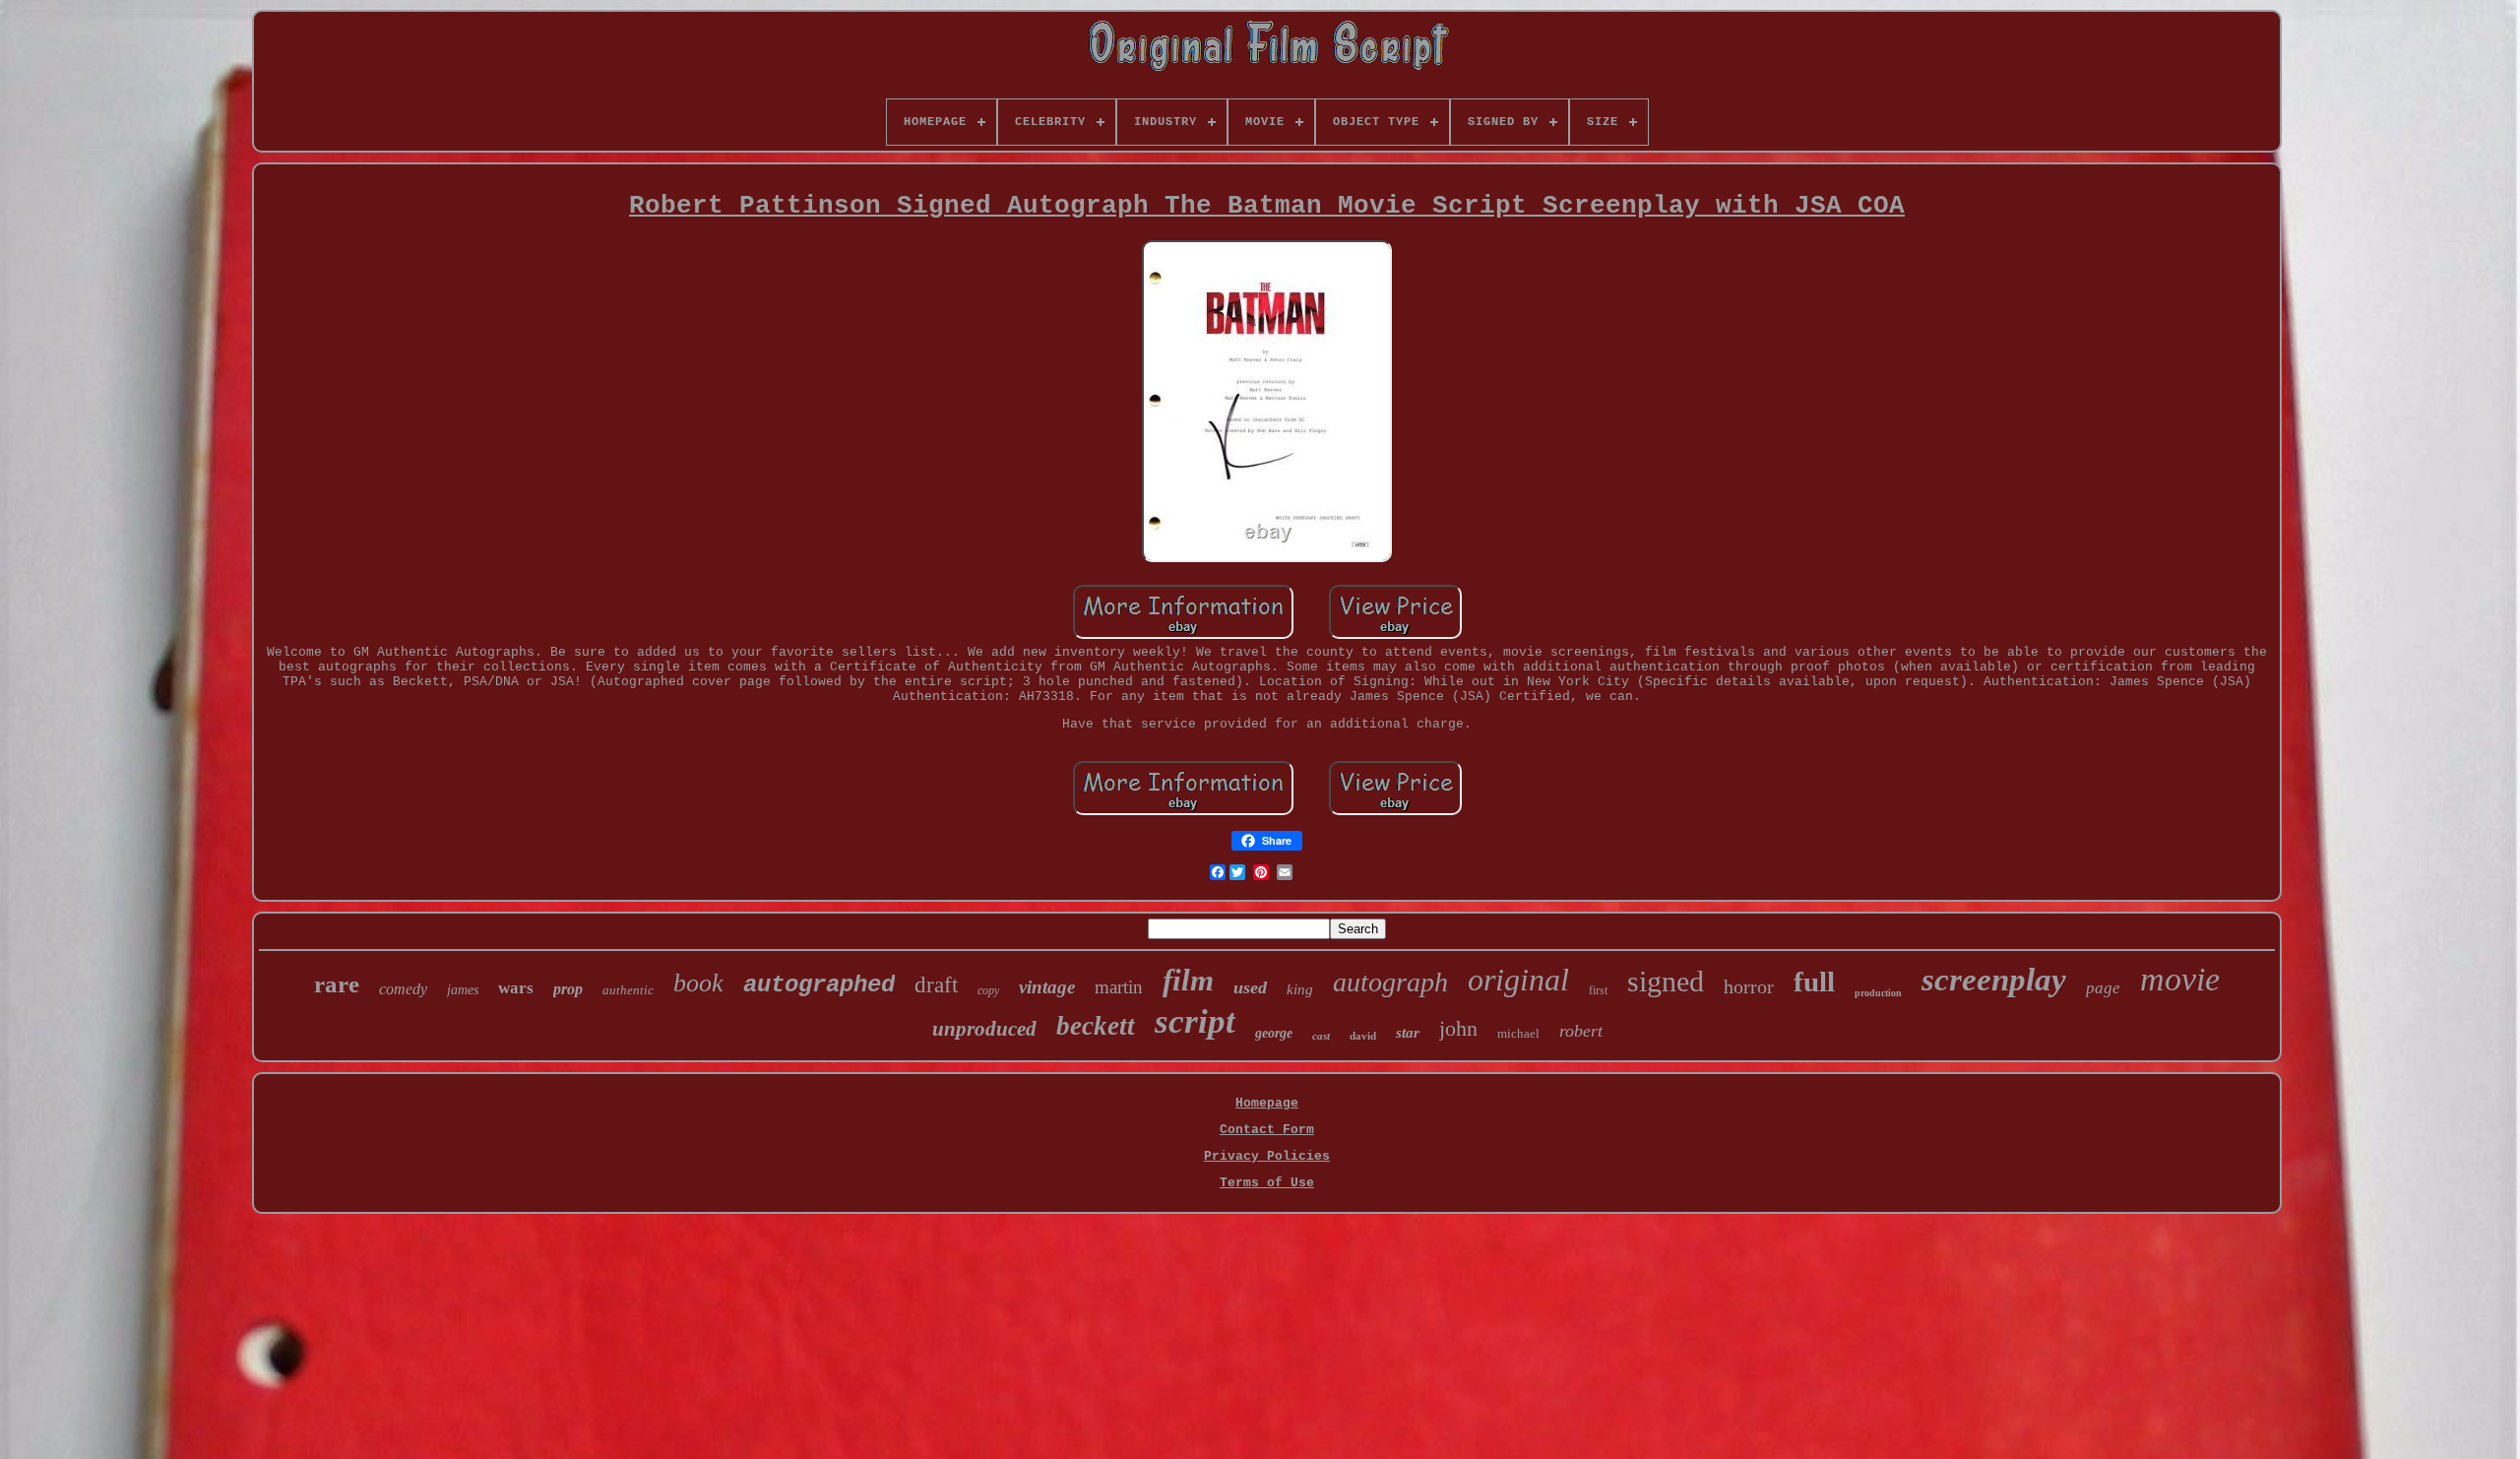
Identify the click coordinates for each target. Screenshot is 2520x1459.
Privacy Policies (1267, 1156)
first (1598, 990)
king (1300, 989)
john (1458, 1028)
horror (1749, 986)
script (1195, 1021)
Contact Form (1267, 1130)
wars (516, 988)
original (1518, 980)
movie (2180, 979)
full (1814, 982)
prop (568, 989)
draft (936, 985)
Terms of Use (1267, 1183)
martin (1119, 987)
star (1408, 1033)
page (2103, 988)
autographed (819, 985)
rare (337, 984)
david (1363, 1036)
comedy (403, 989)
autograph (1390, 982)
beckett (1096, 1026)
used (1250, 987)
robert (1581, 1031)
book (698, 983)
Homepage (1267, 1103)
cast (1321, 1036)
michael (1518, 1033)
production (1878, 993)
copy (988, 990)
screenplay (1994, 980)
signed (1666, 981)
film (1188, 980)
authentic (628, 990)
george (1274, 1033)
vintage (1047, 987)
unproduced (984, 1029)
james (463, 990)
